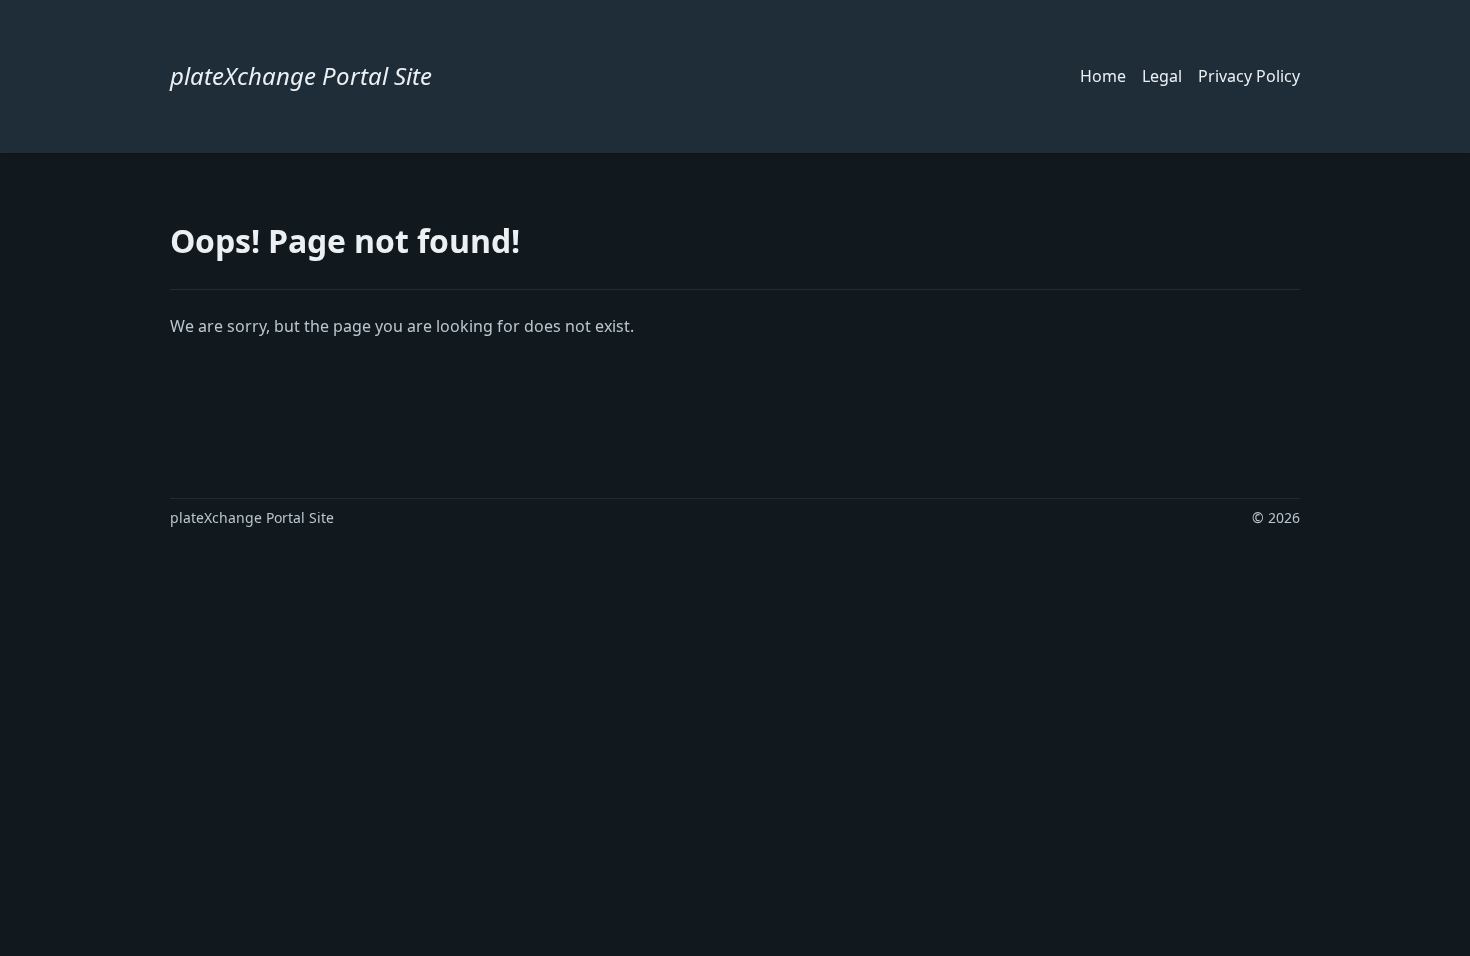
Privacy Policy (1249, 76)
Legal (1162, 76)
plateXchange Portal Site (301, 75)
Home (1103, 76)
